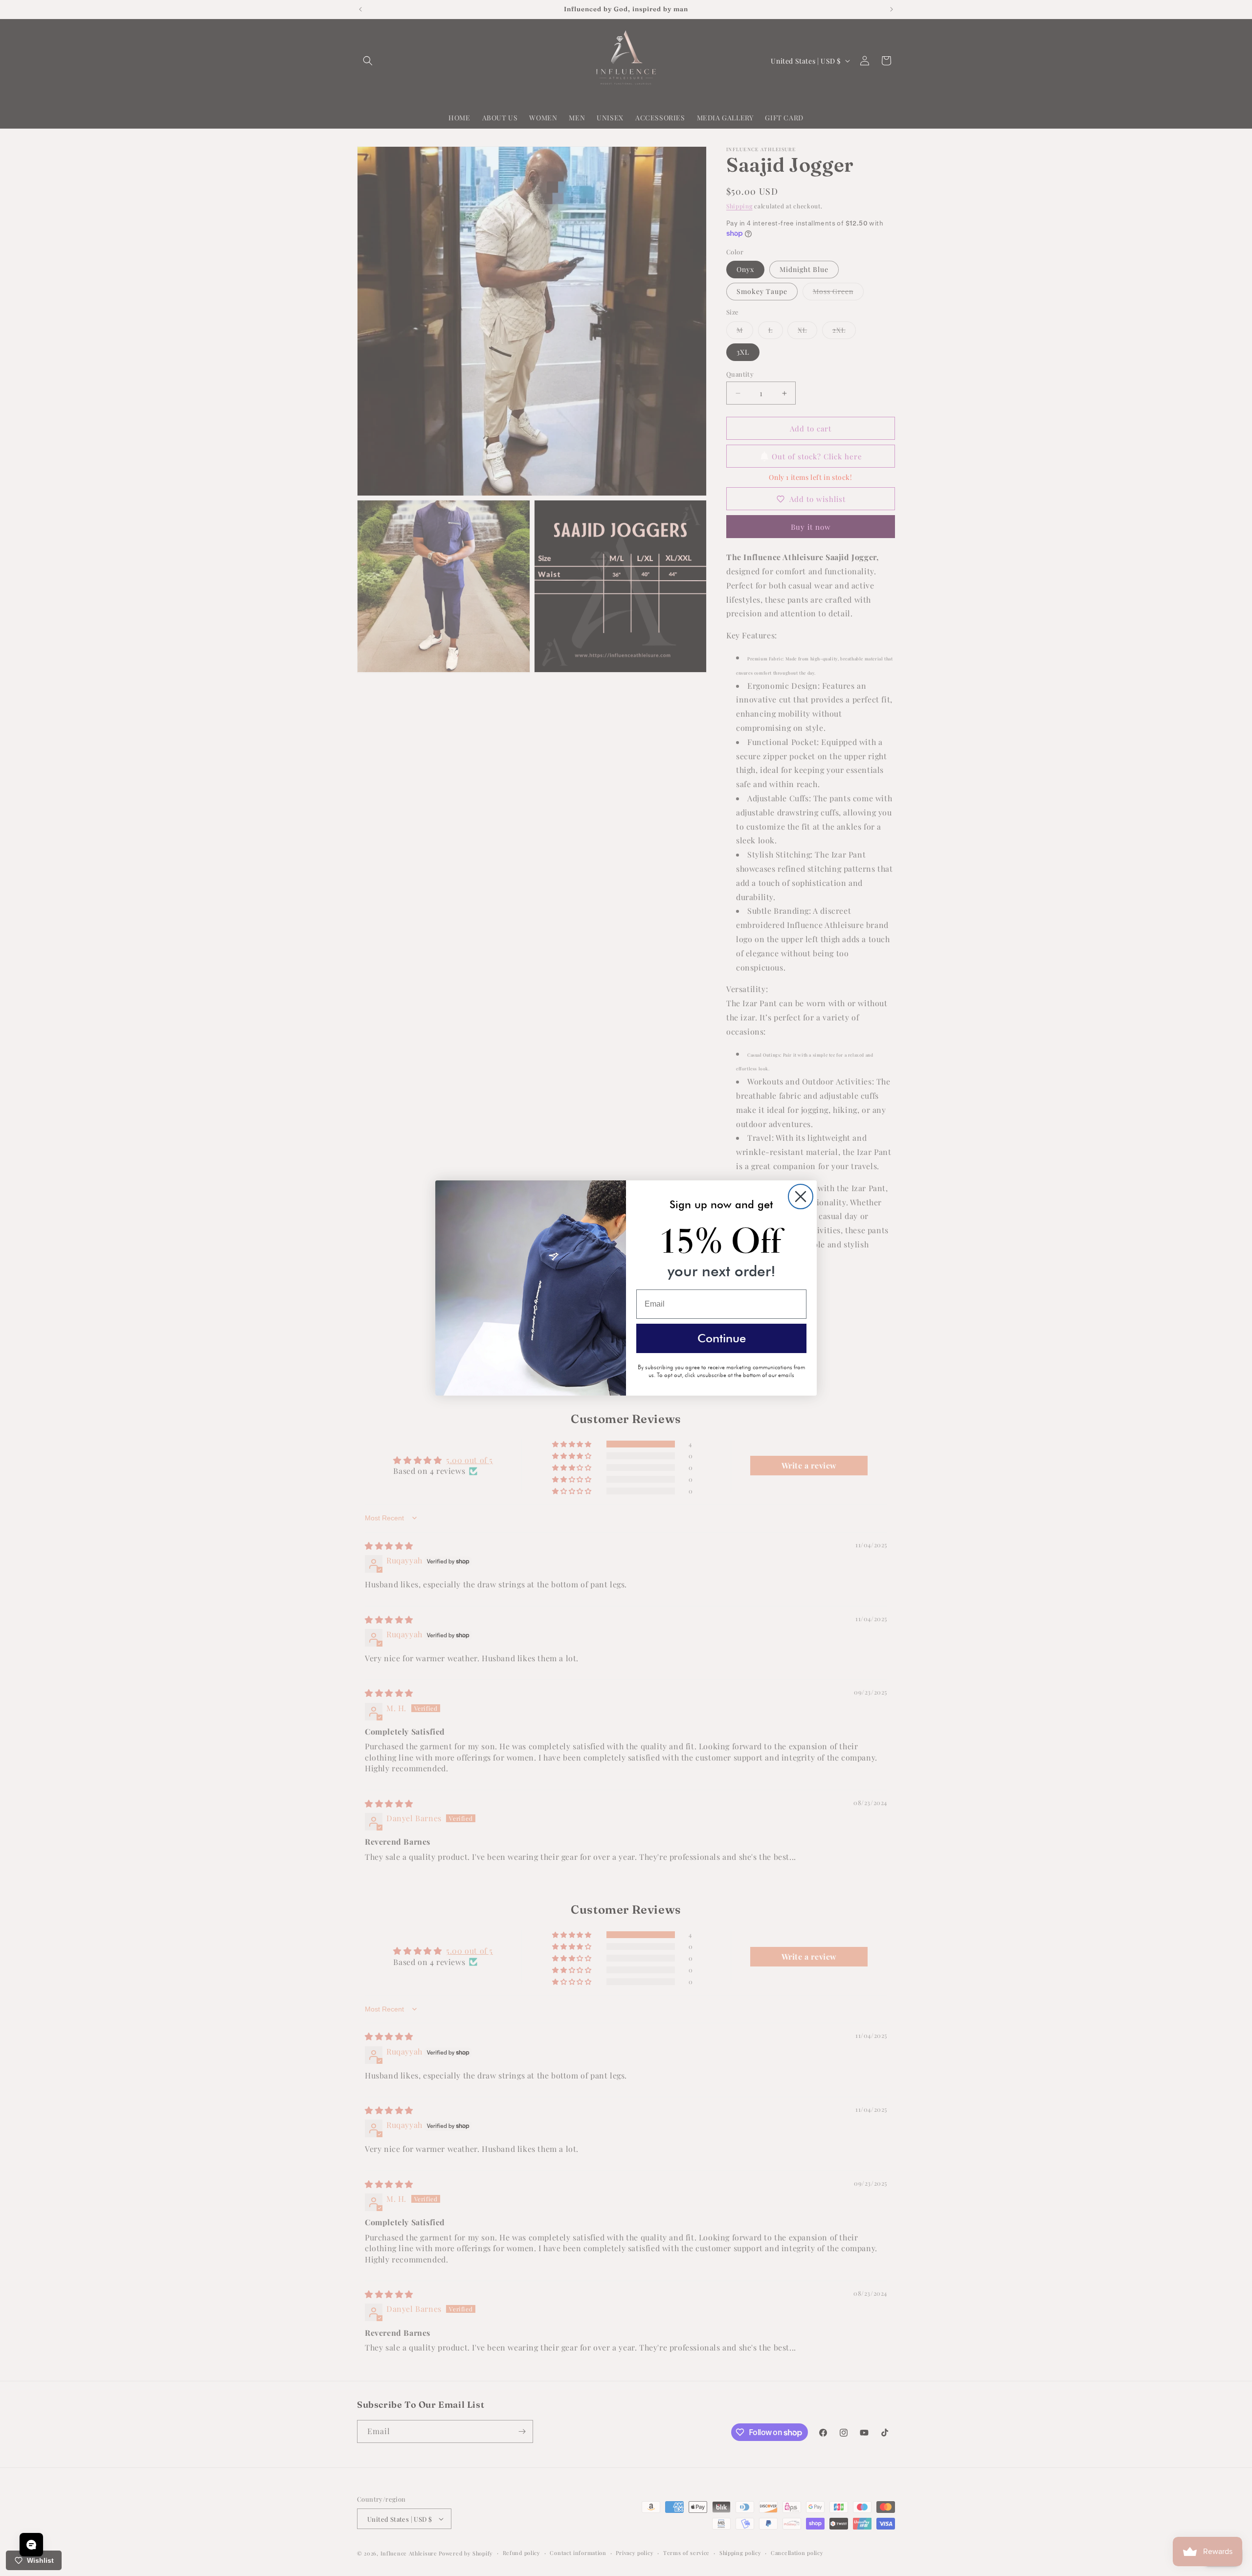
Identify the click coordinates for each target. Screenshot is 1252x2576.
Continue (722, 1338)
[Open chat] (31, 2545)
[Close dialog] (801, 1197)
